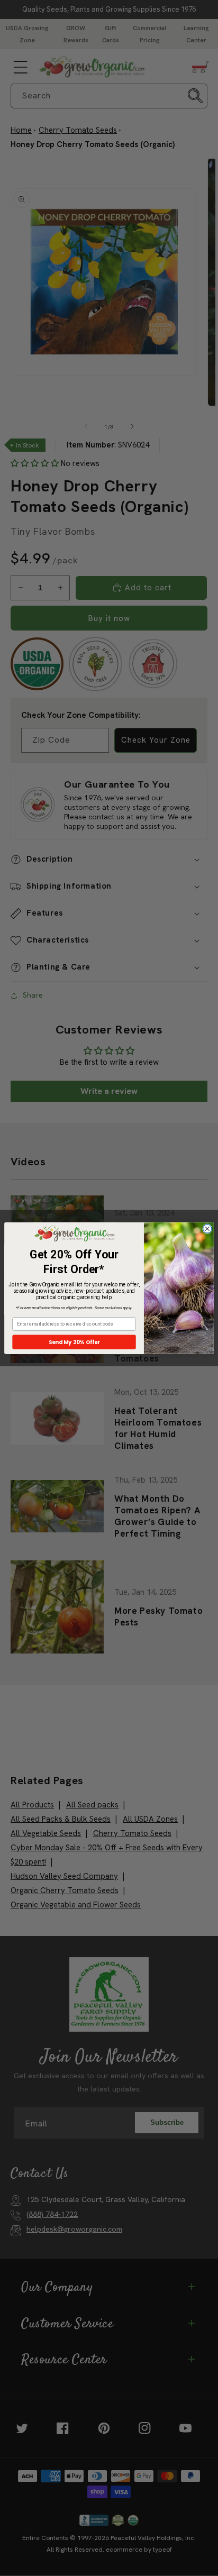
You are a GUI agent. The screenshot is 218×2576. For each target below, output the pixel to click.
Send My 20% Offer (74, 1341)
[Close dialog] (207, 1229)
